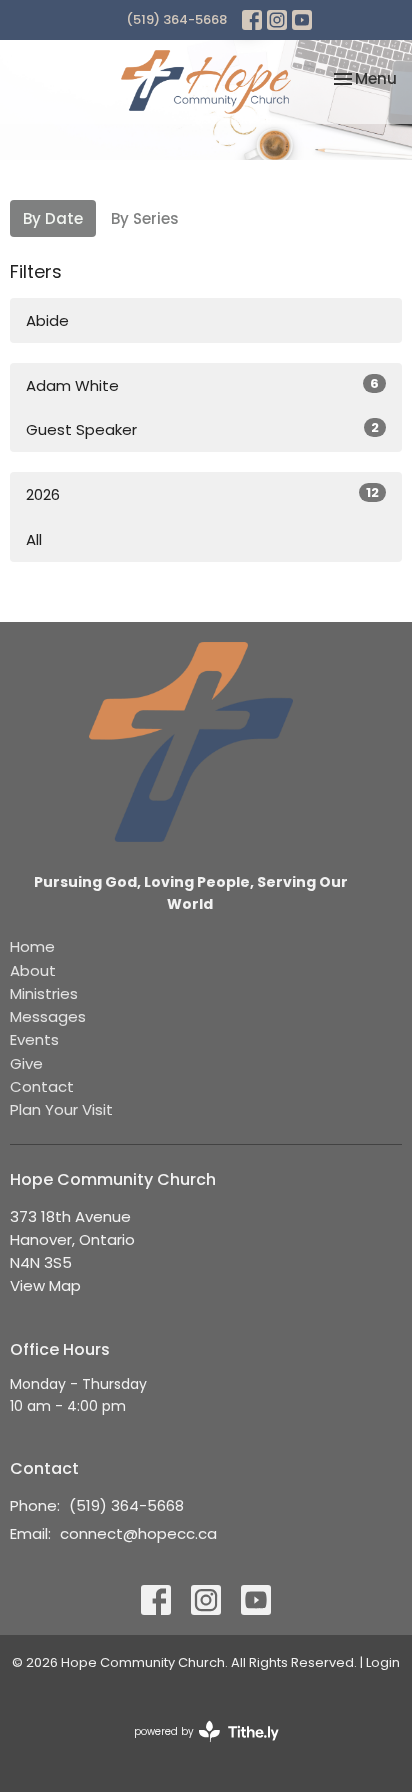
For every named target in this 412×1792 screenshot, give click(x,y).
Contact (42, 1086)
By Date (53, 218)
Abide (47, 320)
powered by (197, 1748)
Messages (48, 1016)
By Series (145, 218)
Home (32, 946)
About (33, 970)
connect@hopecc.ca (138, 1533)
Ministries (44, 993)
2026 (202, 494)
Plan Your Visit (61, 1109)
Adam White (202, 385)
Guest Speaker (202, 429)
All (34, 539)
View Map (45, 1285)
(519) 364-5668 (176, 19)
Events (34, 1039)
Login (383, 1662)
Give (26, 1063)
